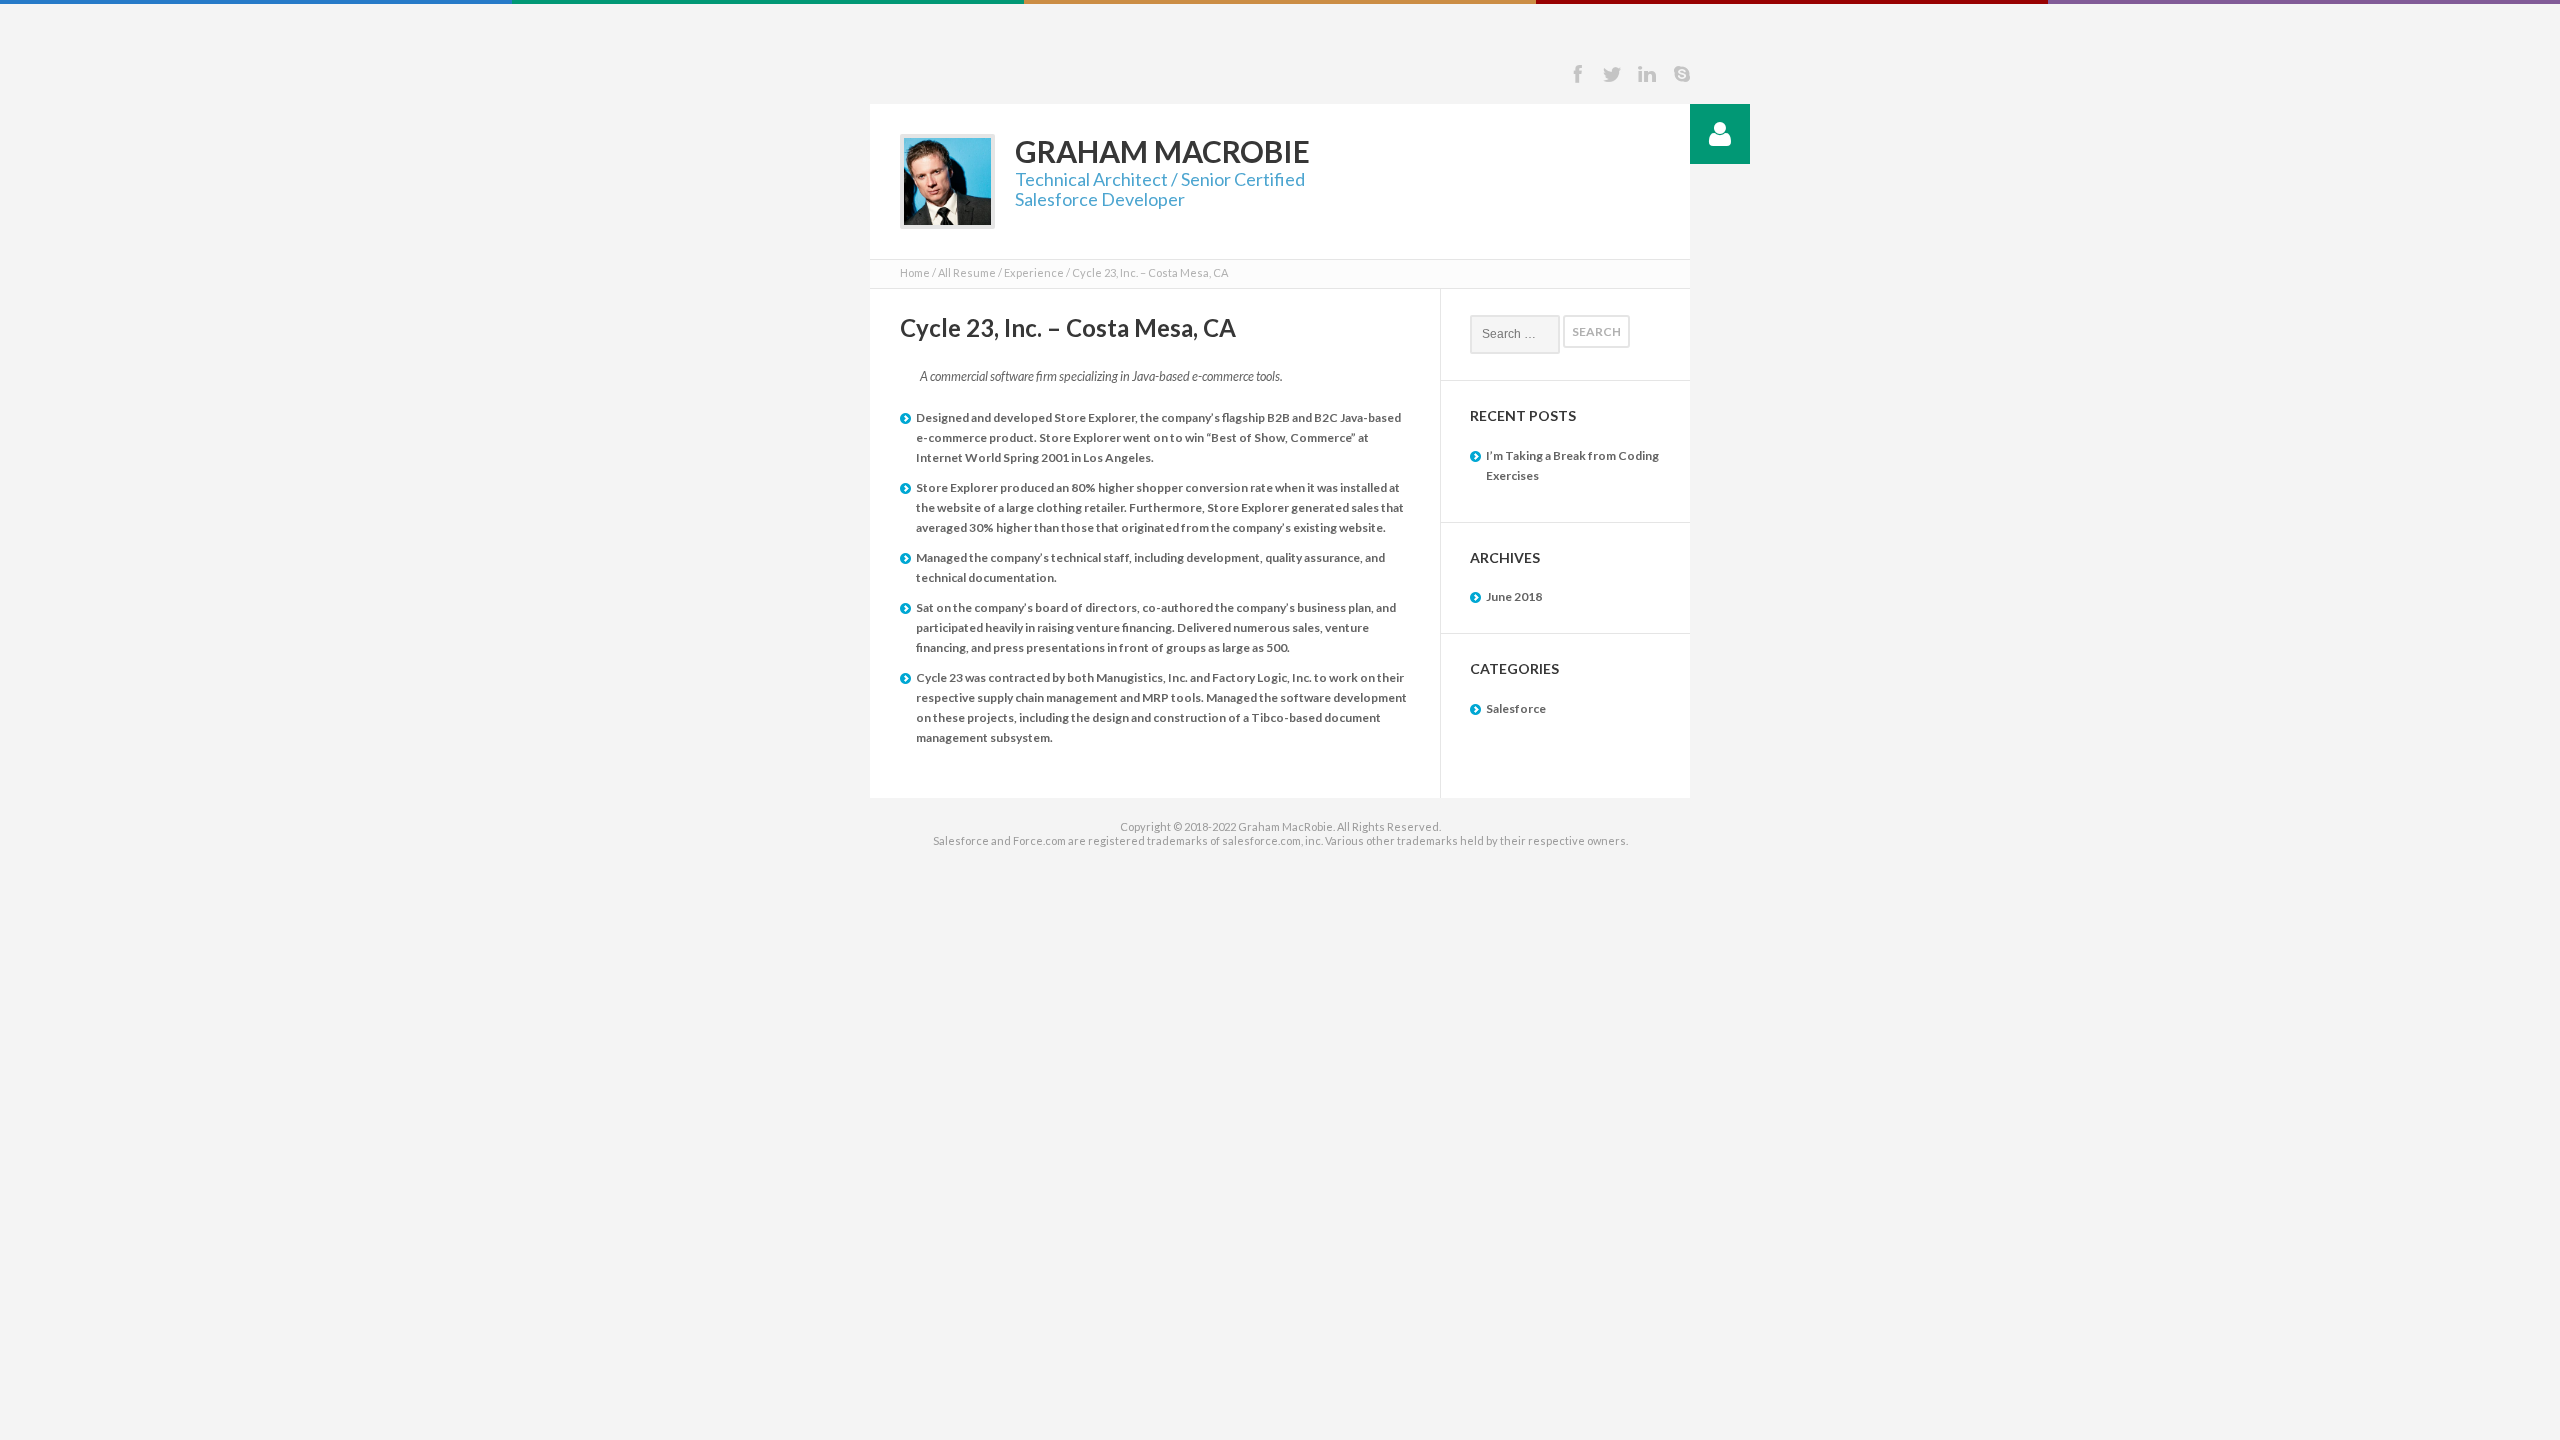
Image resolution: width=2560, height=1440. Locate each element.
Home (915, 272)
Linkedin (1647, 74)
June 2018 (1514, 596)
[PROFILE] (1720, 134)
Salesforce (1516, 708)
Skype (1682, 74)
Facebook (1577, 74)
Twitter (1612, 74)
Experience (1034, 272)
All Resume (967, 272)
